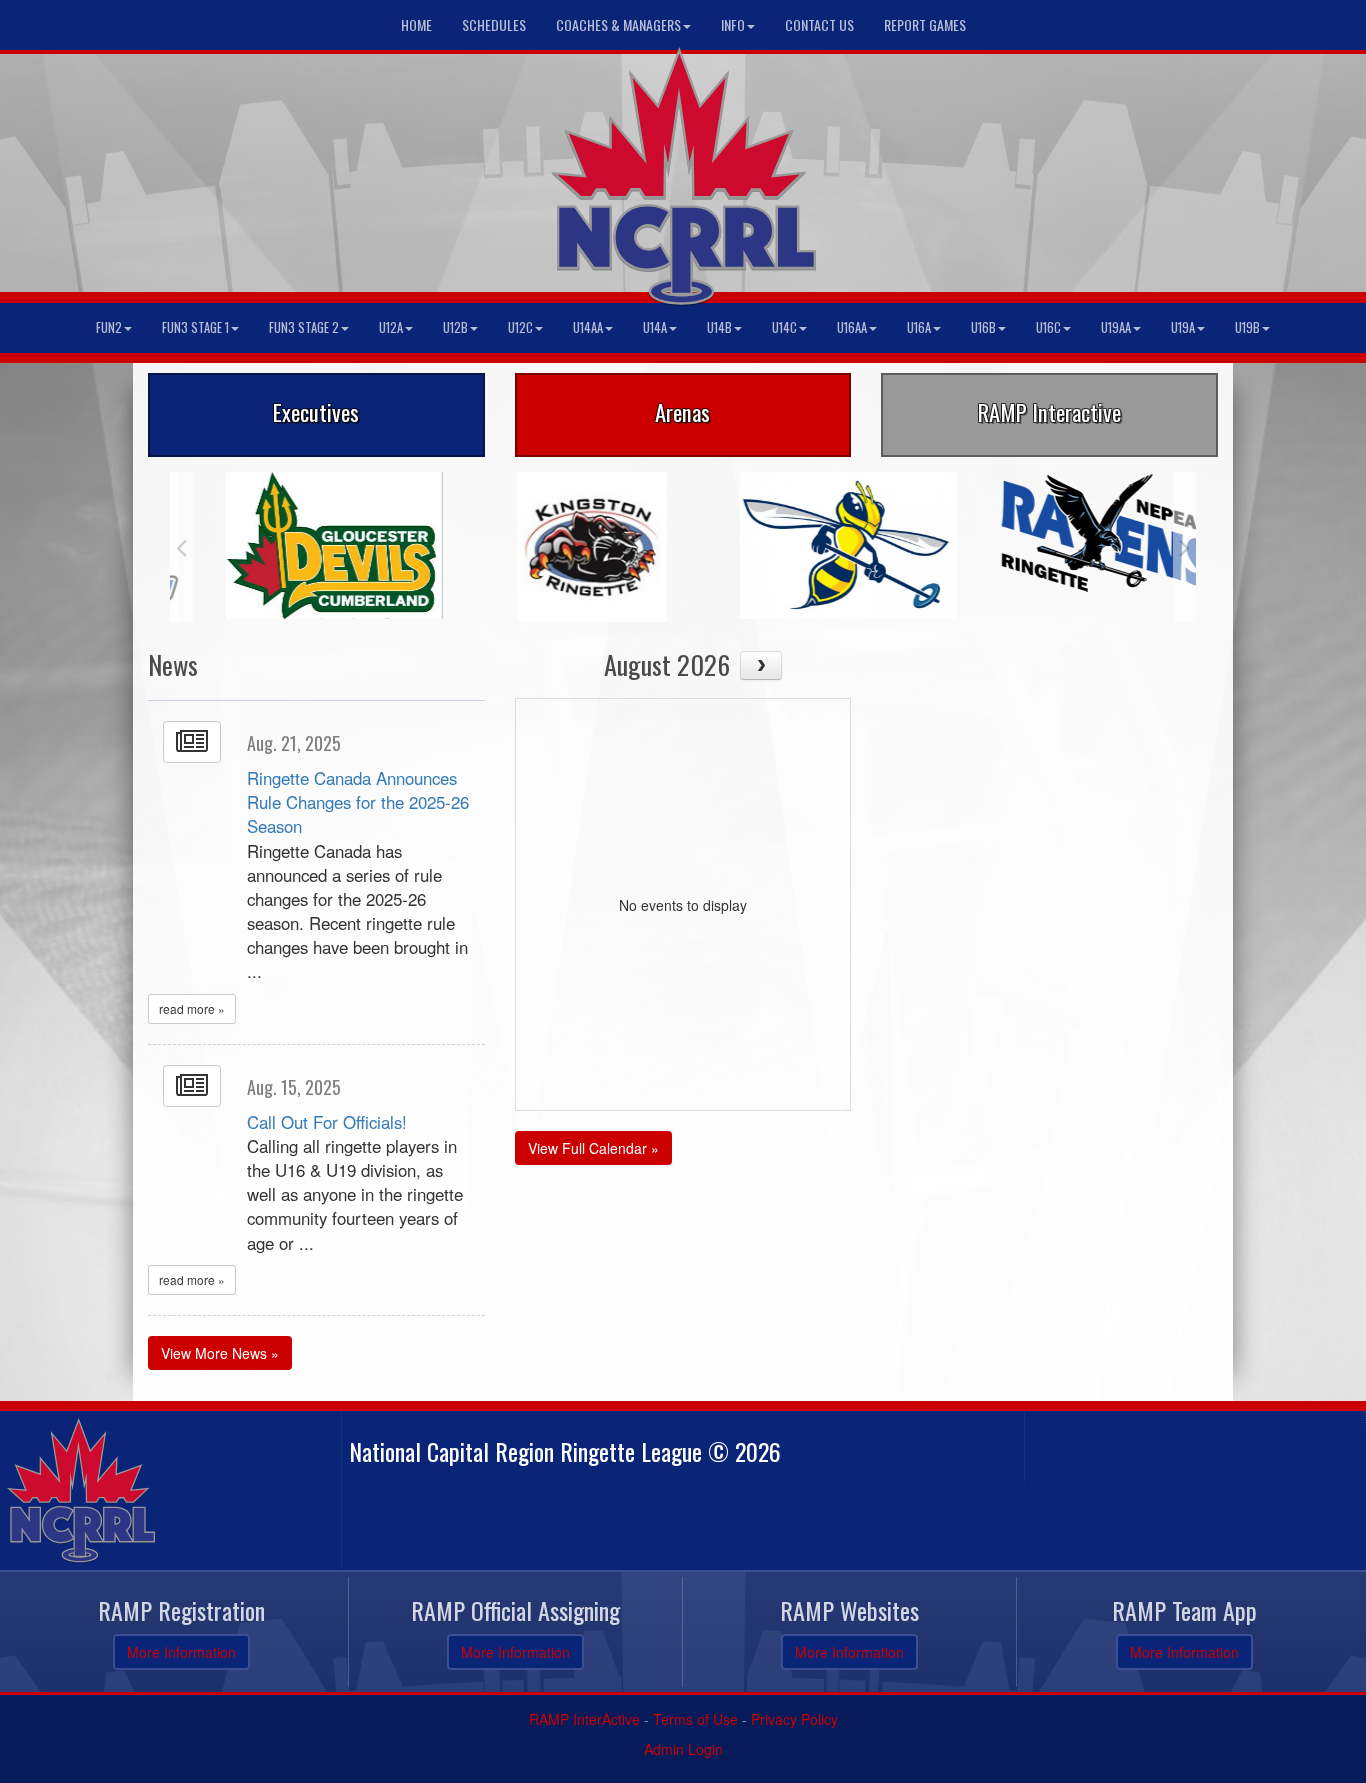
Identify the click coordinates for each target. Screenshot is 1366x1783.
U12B (455, 327)
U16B (983, 327)
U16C (1048, 327)
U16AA (852, 327)
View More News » (220, 1353)
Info (733, 24)
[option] (298, 545)
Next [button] (1184, 547)
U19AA (1116, 327)
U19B (1247, 327)
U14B (719, 327)
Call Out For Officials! (327, 1122)
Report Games (925, 24)
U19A (1183, 327)
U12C (520, 327)
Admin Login (683, 1749)
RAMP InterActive (584, 1719)
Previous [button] (181, 547)
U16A (919, 327)
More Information (181, 1652)
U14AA (588, 327)
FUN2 (109, 327)
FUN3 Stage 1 (195, 327)
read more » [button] (192, 1008)
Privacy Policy (794, 1719)
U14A (655, 327)
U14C (784, 327)
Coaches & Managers (618, 24)
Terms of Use (695, 1719)
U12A (391, 327)
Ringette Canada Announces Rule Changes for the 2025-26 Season (358, 802)
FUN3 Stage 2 (304, 327)
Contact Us (819, 24)
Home (416, 24)
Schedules (494, 24)
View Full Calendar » (593, 1148)
